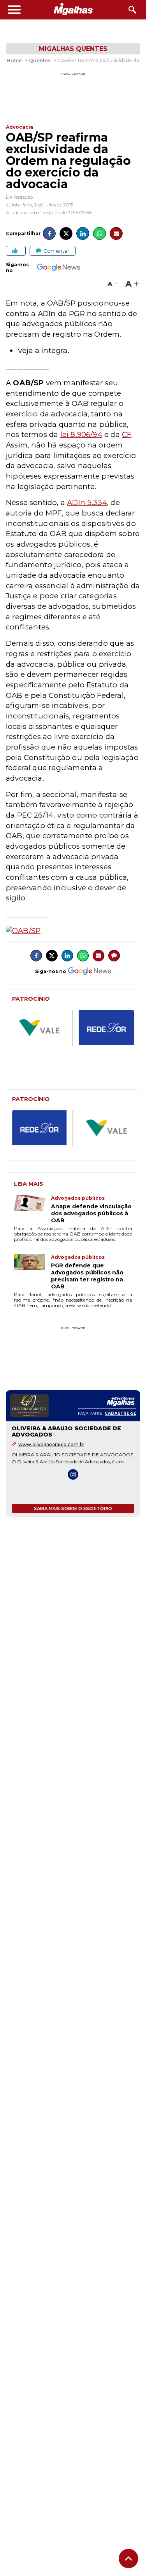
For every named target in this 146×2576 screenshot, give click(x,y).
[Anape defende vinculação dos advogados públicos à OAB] (33, 1209)
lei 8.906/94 (81, 434)
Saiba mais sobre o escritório (73, 1508)
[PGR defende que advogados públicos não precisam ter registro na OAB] (33, 1272)
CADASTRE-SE (120, 1413)
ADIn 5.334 (87, 502)
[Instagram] (73, 1474)
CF (127, 434)
